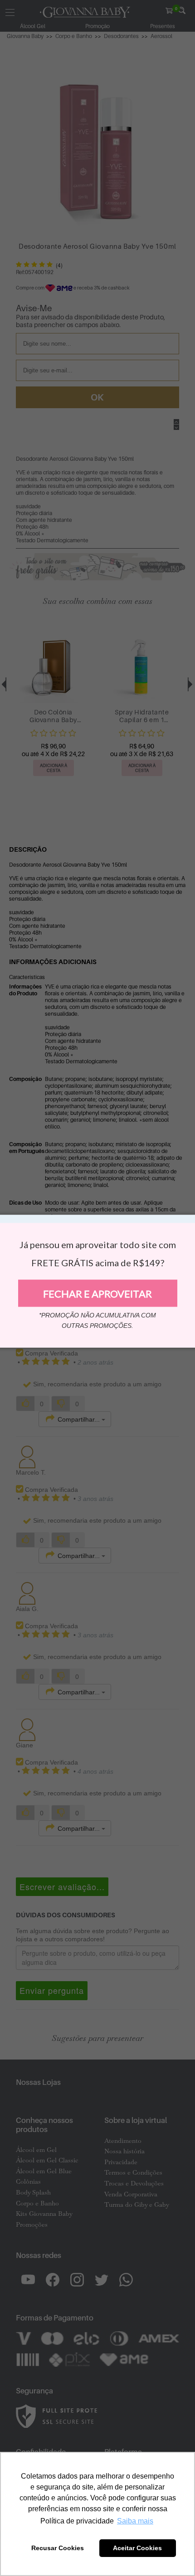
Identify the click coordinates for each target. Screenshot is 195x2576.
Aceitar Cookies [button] (137, 2548)
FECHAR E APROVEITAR (97, 1293)
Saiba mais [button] (135, 2521)
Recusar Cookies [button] (58, 2548)
